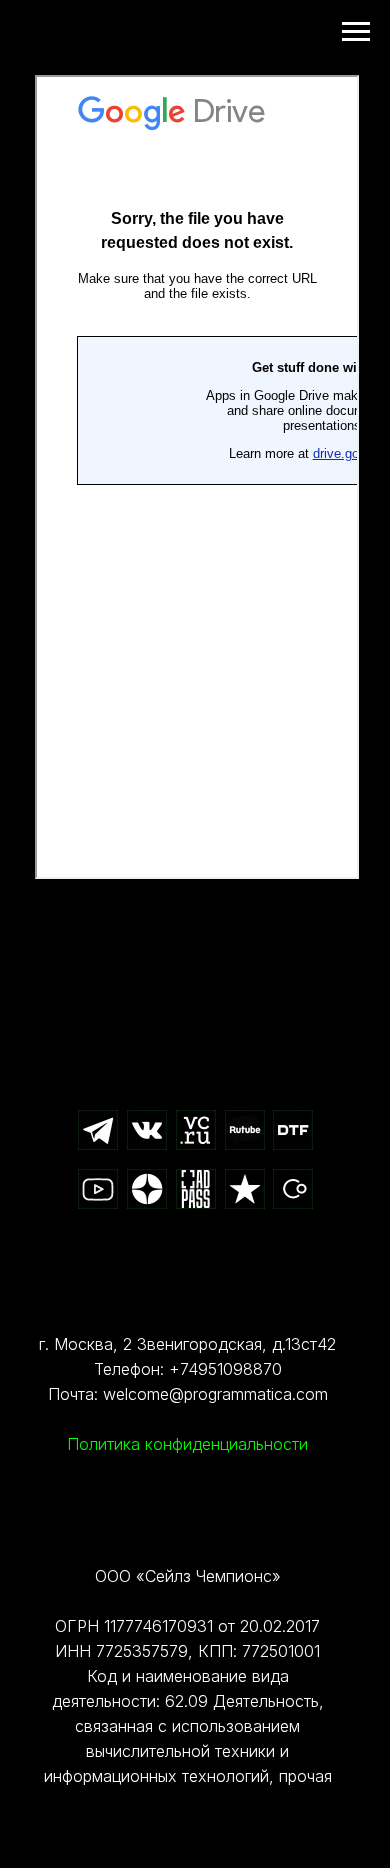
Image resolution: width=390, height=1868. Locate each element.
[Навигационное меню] (356, 32)
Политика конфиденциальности (187, 1444)
